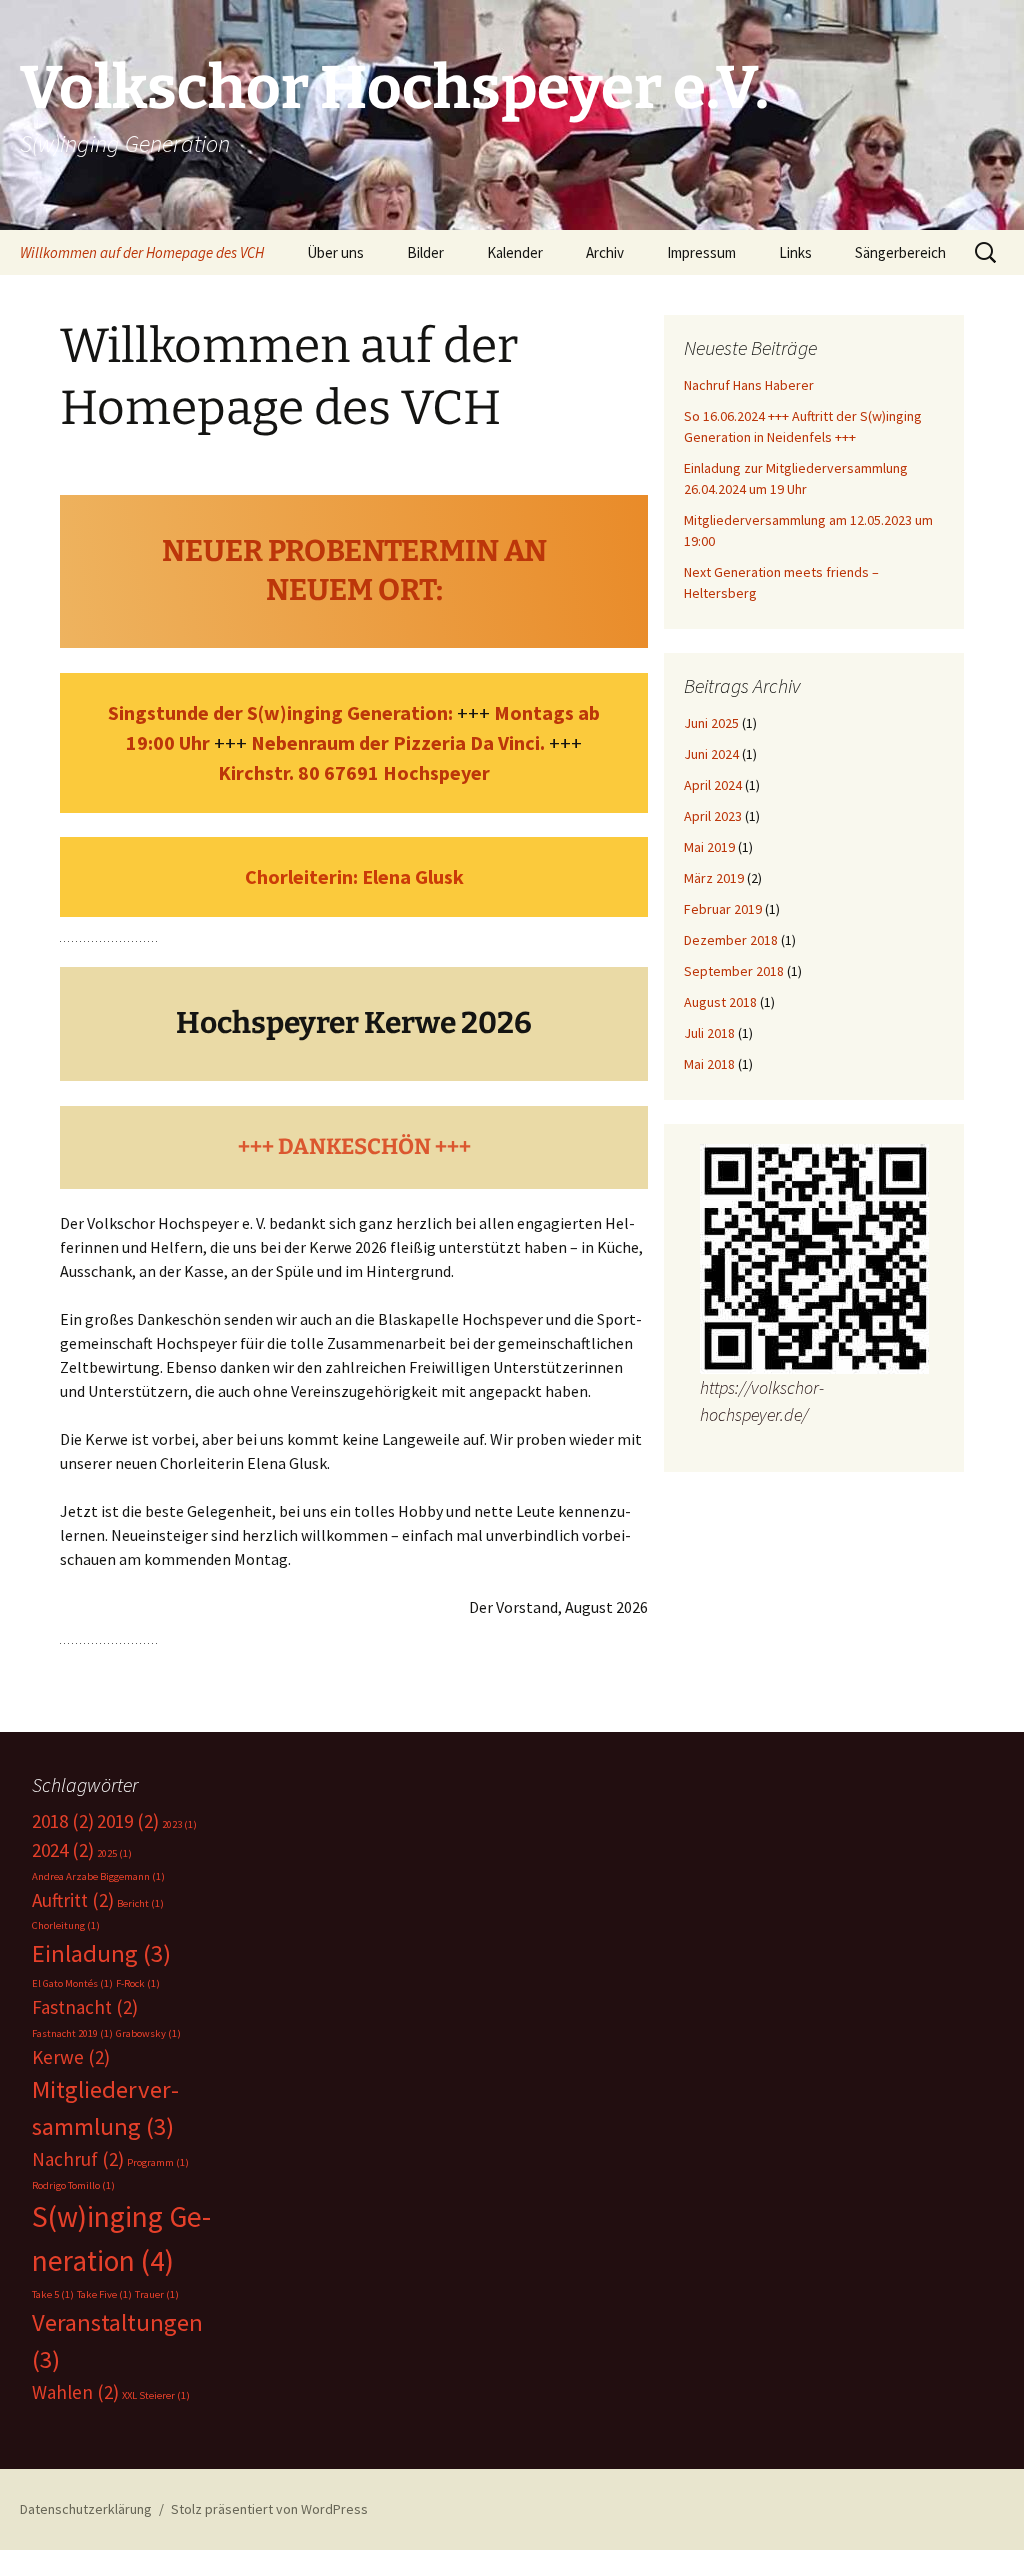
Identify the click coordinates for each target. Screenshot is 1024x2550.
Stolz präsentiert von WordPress (269, 2509)
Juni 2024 (711, 754)
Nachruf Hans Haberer (749, 385)
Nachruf (78, 2159)
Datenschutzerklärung (86, 2509)
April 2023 (713, 816)
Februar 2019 (723, 909)
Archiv (605, 252)
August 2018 (720, 1002)
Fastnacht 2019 (72, 2033)
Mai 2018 (709, 1064)
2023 (179, 1824)
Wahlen (75, 2392)
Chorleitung (66, 1925)
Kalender (515, 252)
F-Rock (138, 1983)
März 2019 (714, 878)
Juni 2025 (711, 723)
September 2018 (734, 971)
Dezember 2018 (731, 940)
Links (795, 252)
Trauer (157, 2294)
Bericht (140, 1903)
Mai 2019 (709, 847)
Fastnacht (85, 2007)
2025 (114, 1853)
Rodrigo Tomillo (73, 2185)
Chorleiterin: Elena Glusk (354, 876)
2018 (63, 1821)
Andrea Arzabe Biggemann (98, 1876)
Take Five (104, 2294)
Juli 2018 (709, 1033)
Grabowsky (148, 2033)
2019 (128, 1821)
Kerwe (71, 2057)
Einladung (101, 1953)
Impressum (701, 252)
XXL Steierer (156, 2395)
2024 (63, 1850)
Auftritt (73, 1900)
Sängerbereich (900, 252)
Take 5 (53, 2294)
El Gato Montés (72, 1983)
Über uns (335, 252)
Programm (158, 2162)
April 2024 (713, 785)
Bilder (425, 252)
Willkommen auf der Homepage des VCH (142, 252)
